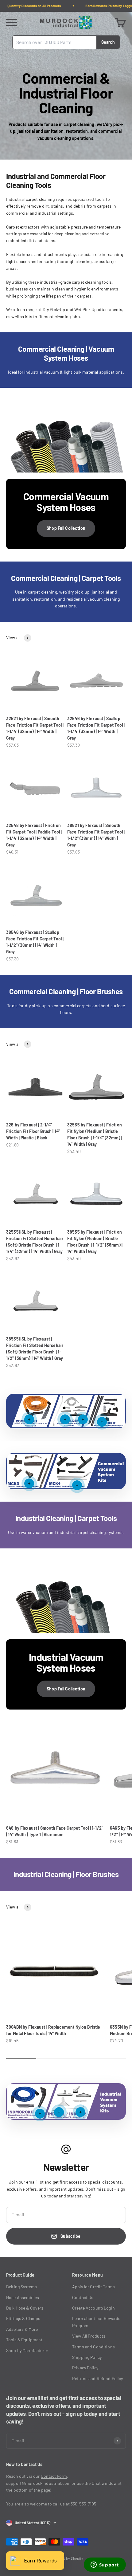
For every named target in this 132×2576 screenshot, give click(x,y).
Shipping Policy (87, 2357)
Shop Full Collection (66, 528)
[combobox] (54, 42)
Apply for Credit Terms (93, 2287)
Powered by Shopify (67, 2558)
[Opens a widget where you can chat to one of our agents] (105, 2565)
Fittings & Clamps (23, 2318)
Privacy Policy (85, 2368)
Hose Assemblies (23, 2297)
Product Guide (20, 2275)
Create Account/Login (93, 2308)
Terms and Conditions (93, 2347)
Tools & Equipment (24, 2340)
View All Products (89, 2336)
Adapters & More (22, 2329)
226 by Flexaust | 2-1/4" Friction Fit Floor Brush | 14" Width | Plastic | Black (33, 1131)
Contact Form (54, 2476)
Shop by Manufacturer (27, 2350)
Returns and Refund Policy (98, 2378)
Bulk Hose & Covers (25, 2308)
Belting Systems (21, 2287)
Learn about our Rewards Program (96, 2322)
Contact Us (83, 2297)
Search (108, 42)
